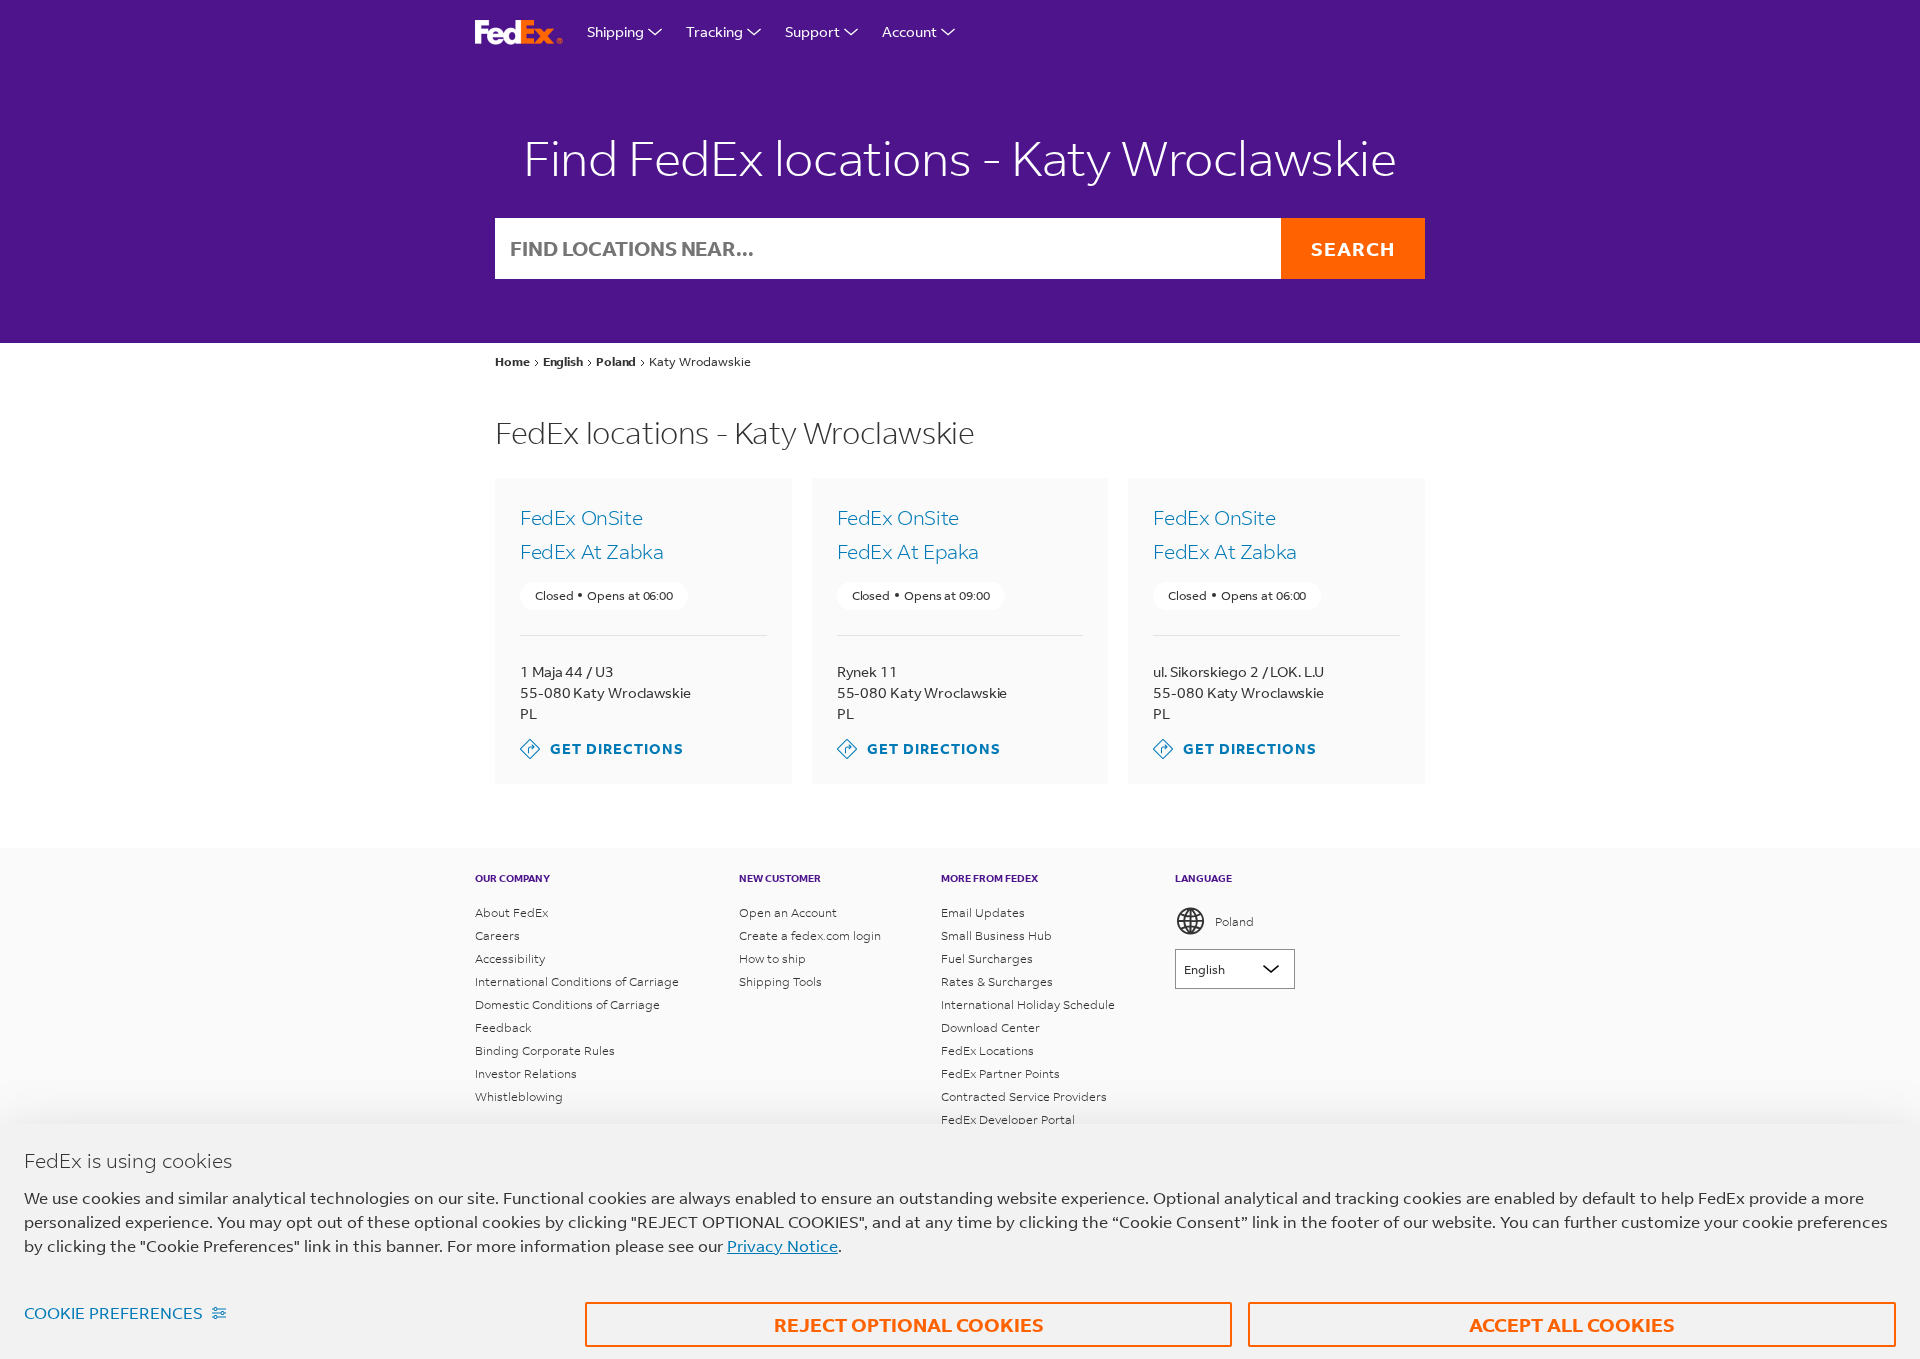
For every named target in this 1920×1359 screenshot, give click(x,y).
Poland (1234, 921)
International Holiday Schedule (1028, 1004)
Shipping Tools (780, 981)
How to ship (772, 958)
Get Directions (602, 748)
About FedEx (511, 912)
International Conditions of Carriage (577, 981)
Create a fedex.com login (810, 935)
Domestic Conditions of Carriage (567, 1004)
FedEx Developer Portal (1008, 1119)
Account (909, 31)
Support (812, 31)
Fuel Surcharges (987, 958)
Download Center (990, 1027)
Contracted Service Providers (1024, 1096)
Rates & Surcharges (997, 981)
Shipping (615, 31)
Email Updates (983, 912)
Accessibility (510, 958)
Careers (497, 935)
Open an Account (788, 912)
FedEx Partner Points (1000, 1073)
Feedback (503, 1027)
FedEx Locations (987, 1050)
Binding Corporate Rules (545, 1050)
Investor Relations (526, 1073)
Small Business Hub (996, 935)
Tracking (714, 31)
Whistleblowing (519, 1096)
